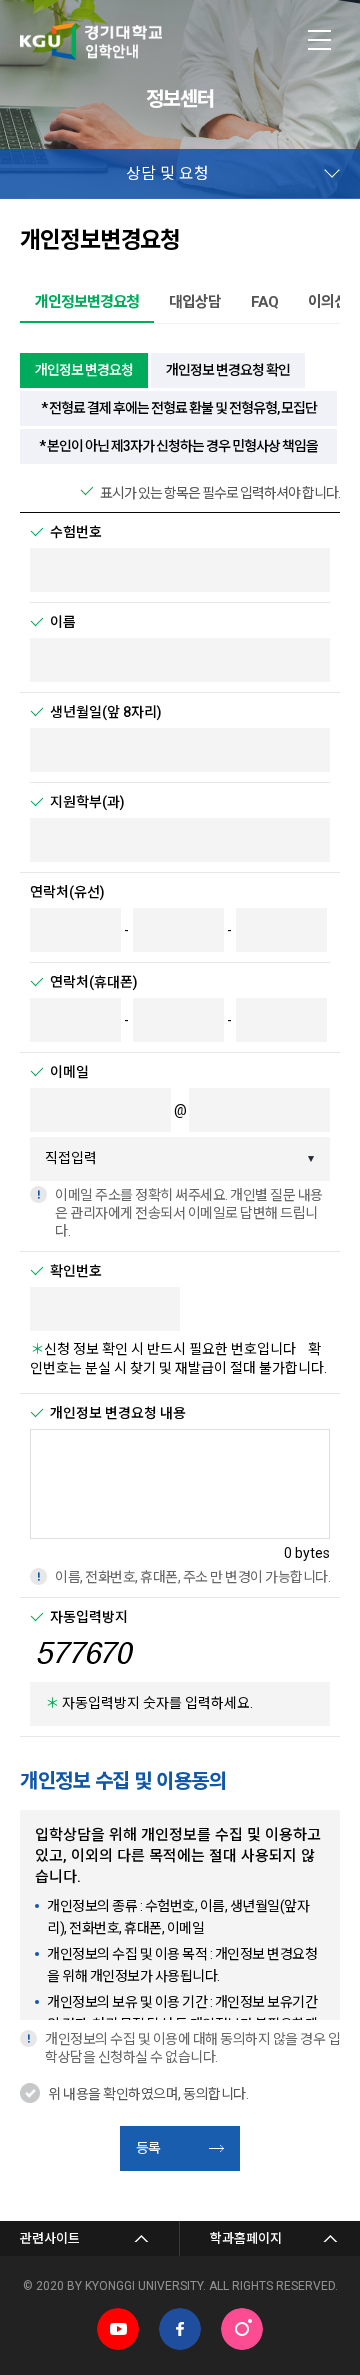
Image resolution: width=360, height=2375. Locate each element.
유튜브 (118, 2329)
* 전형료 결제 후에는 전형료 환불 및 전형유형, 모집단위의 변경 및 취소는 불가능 (179, 413)
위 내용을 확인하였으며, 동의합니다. (148, 2094)
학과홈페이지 (246, 2238)
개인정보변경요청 (87, 302)
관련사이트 (50, 2238)
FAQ (264, 302)
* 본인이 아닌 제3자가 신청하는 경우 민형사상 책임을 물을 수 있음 (178, 451)
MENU (320, 40)
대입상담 (195, 302)
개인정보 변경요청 (84, 370)
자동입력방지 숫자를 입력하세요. (149, 1703)
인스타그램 (242, 2329)
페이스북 (180, 2329)
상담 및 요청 (167, 173)
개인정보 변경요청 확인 (228, 370)
